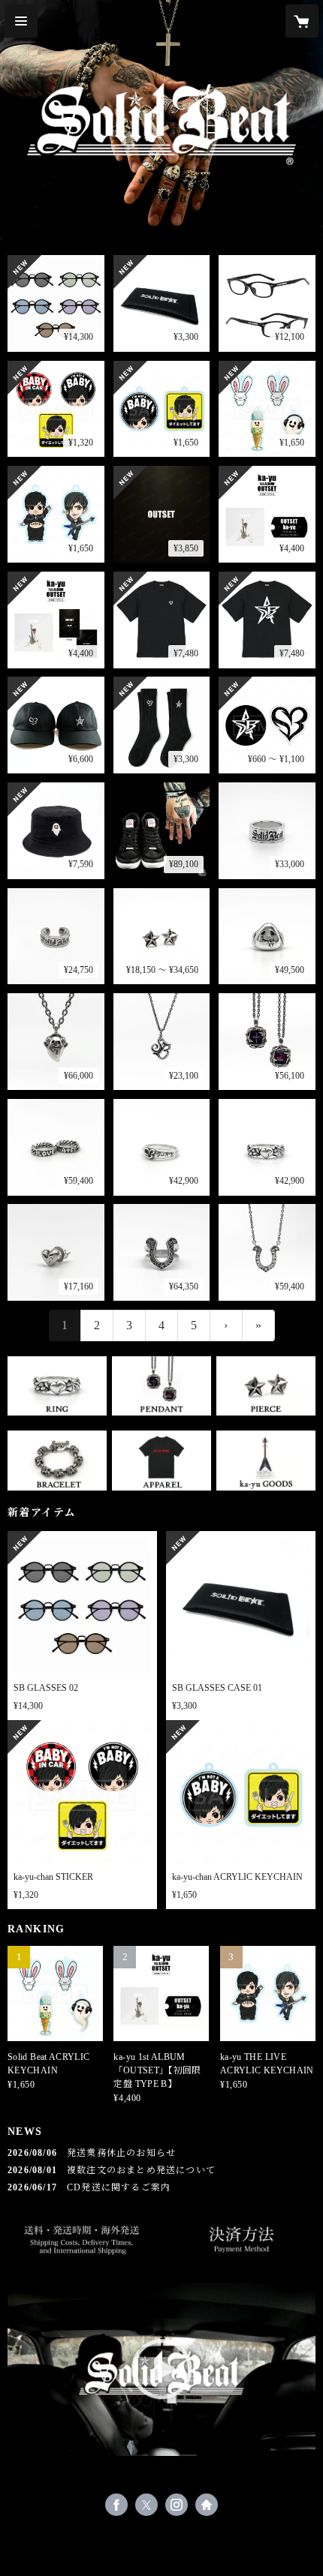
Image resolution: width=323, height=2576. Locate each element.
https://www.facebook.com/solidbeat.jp (116, 2505)
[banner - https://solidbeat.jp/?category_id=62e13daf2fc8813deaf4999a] (161, 1460)
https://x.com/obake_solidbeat (146, 2505)
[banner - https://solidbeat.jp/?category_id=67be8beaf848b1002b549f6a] (57, 1386)
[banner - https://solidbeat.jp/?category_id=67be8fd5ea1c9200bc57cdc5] (57, 1460)
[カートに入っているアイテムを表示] (302, 21)
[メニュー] (21, 21)
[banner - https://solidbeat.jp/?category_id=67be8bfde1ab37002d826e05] (266, 1386)
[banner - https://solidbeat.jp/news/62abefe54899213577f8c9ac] (241, 2239)
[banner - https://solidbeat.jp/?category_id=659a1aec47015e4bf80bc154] (266, 1460)
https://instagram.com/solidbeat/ (177, 2505)
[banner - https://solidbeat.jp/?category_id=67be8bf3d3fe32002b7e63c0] (161, 1386)
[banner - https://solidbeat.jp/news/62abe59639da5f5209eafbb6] (82, 2239)
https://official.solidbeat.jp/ (207, 2505)
